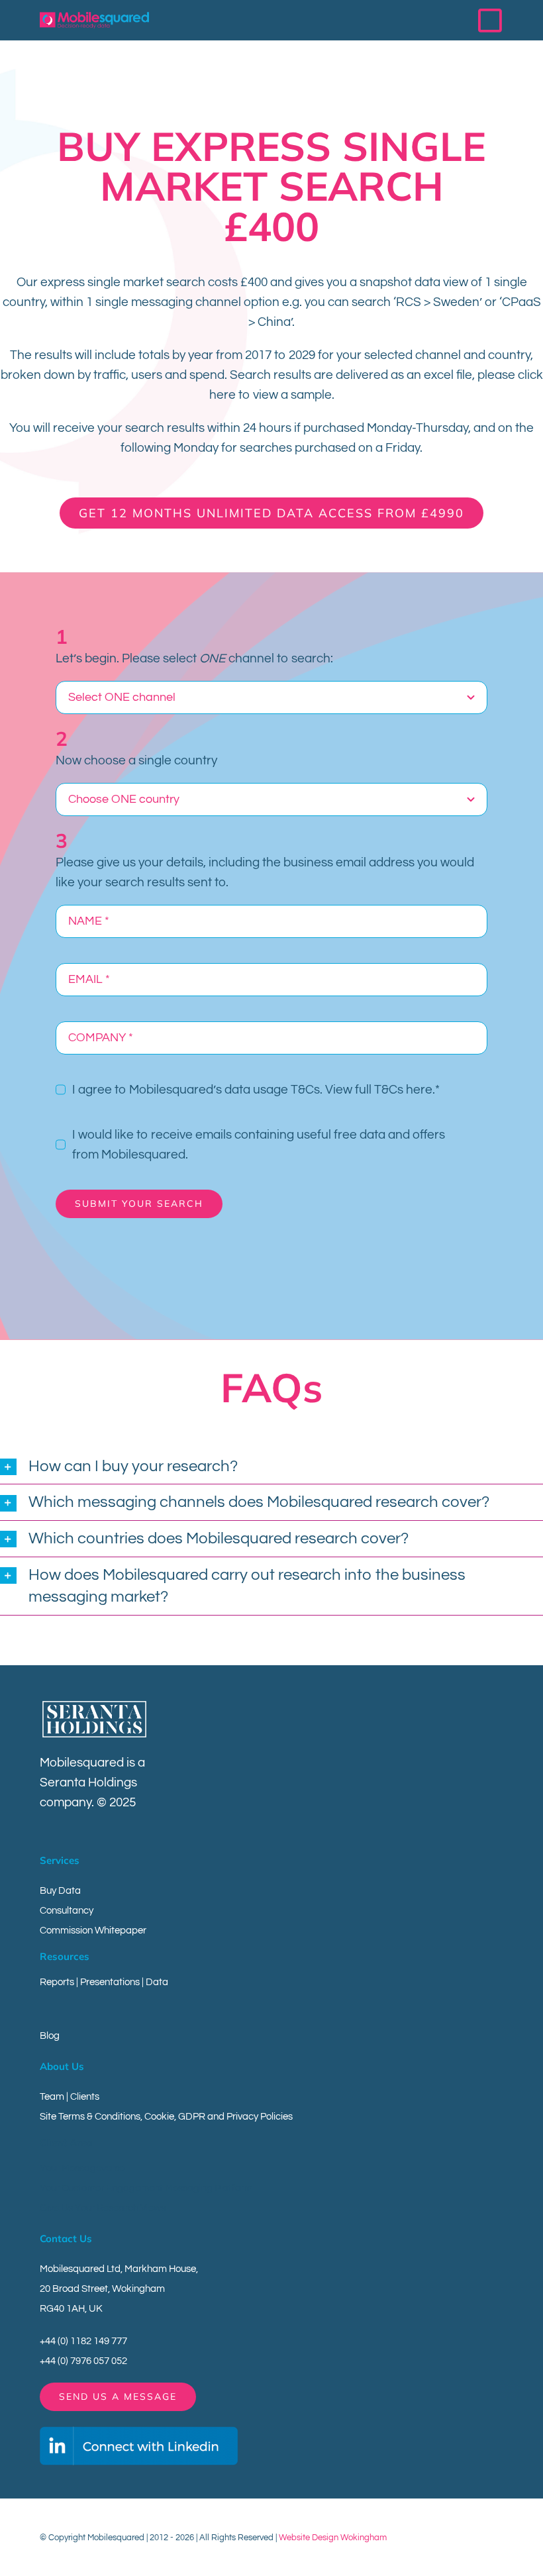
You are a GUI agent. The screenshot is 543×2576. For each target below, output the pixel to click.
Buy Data (60, 1891)
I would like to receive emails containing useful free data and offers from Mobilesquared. (259, 1145)
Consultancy (67, 1911)
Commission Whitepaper (93, 1931)
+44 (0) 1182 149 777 (83, 2341)
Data (157, 1982)
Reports (57, 1982)
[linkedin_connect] (139, 2432)
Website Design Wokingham (333, 2538)
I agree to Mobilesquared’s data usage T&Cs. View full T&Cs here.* (256, 1090)
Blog (50, 2036)
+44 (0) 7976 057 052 (83, 2361)
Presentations (110, 1982)
